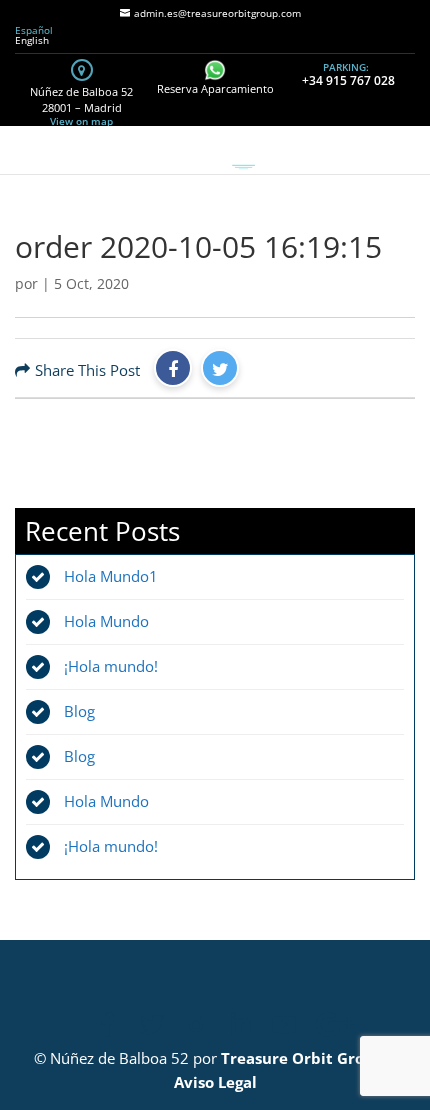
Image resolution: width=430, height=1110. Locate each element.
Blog (79, 711)
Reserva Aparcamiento (215, 88)
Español (34, 30)
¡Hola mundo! (111, 666)
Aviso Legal (215, 1082)
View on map (81, 121)
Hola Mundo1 (111, 576)
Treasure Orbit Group (302, 1058)
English (32, 40)
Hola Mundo (106, 621)
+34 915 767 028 (348, 80)
